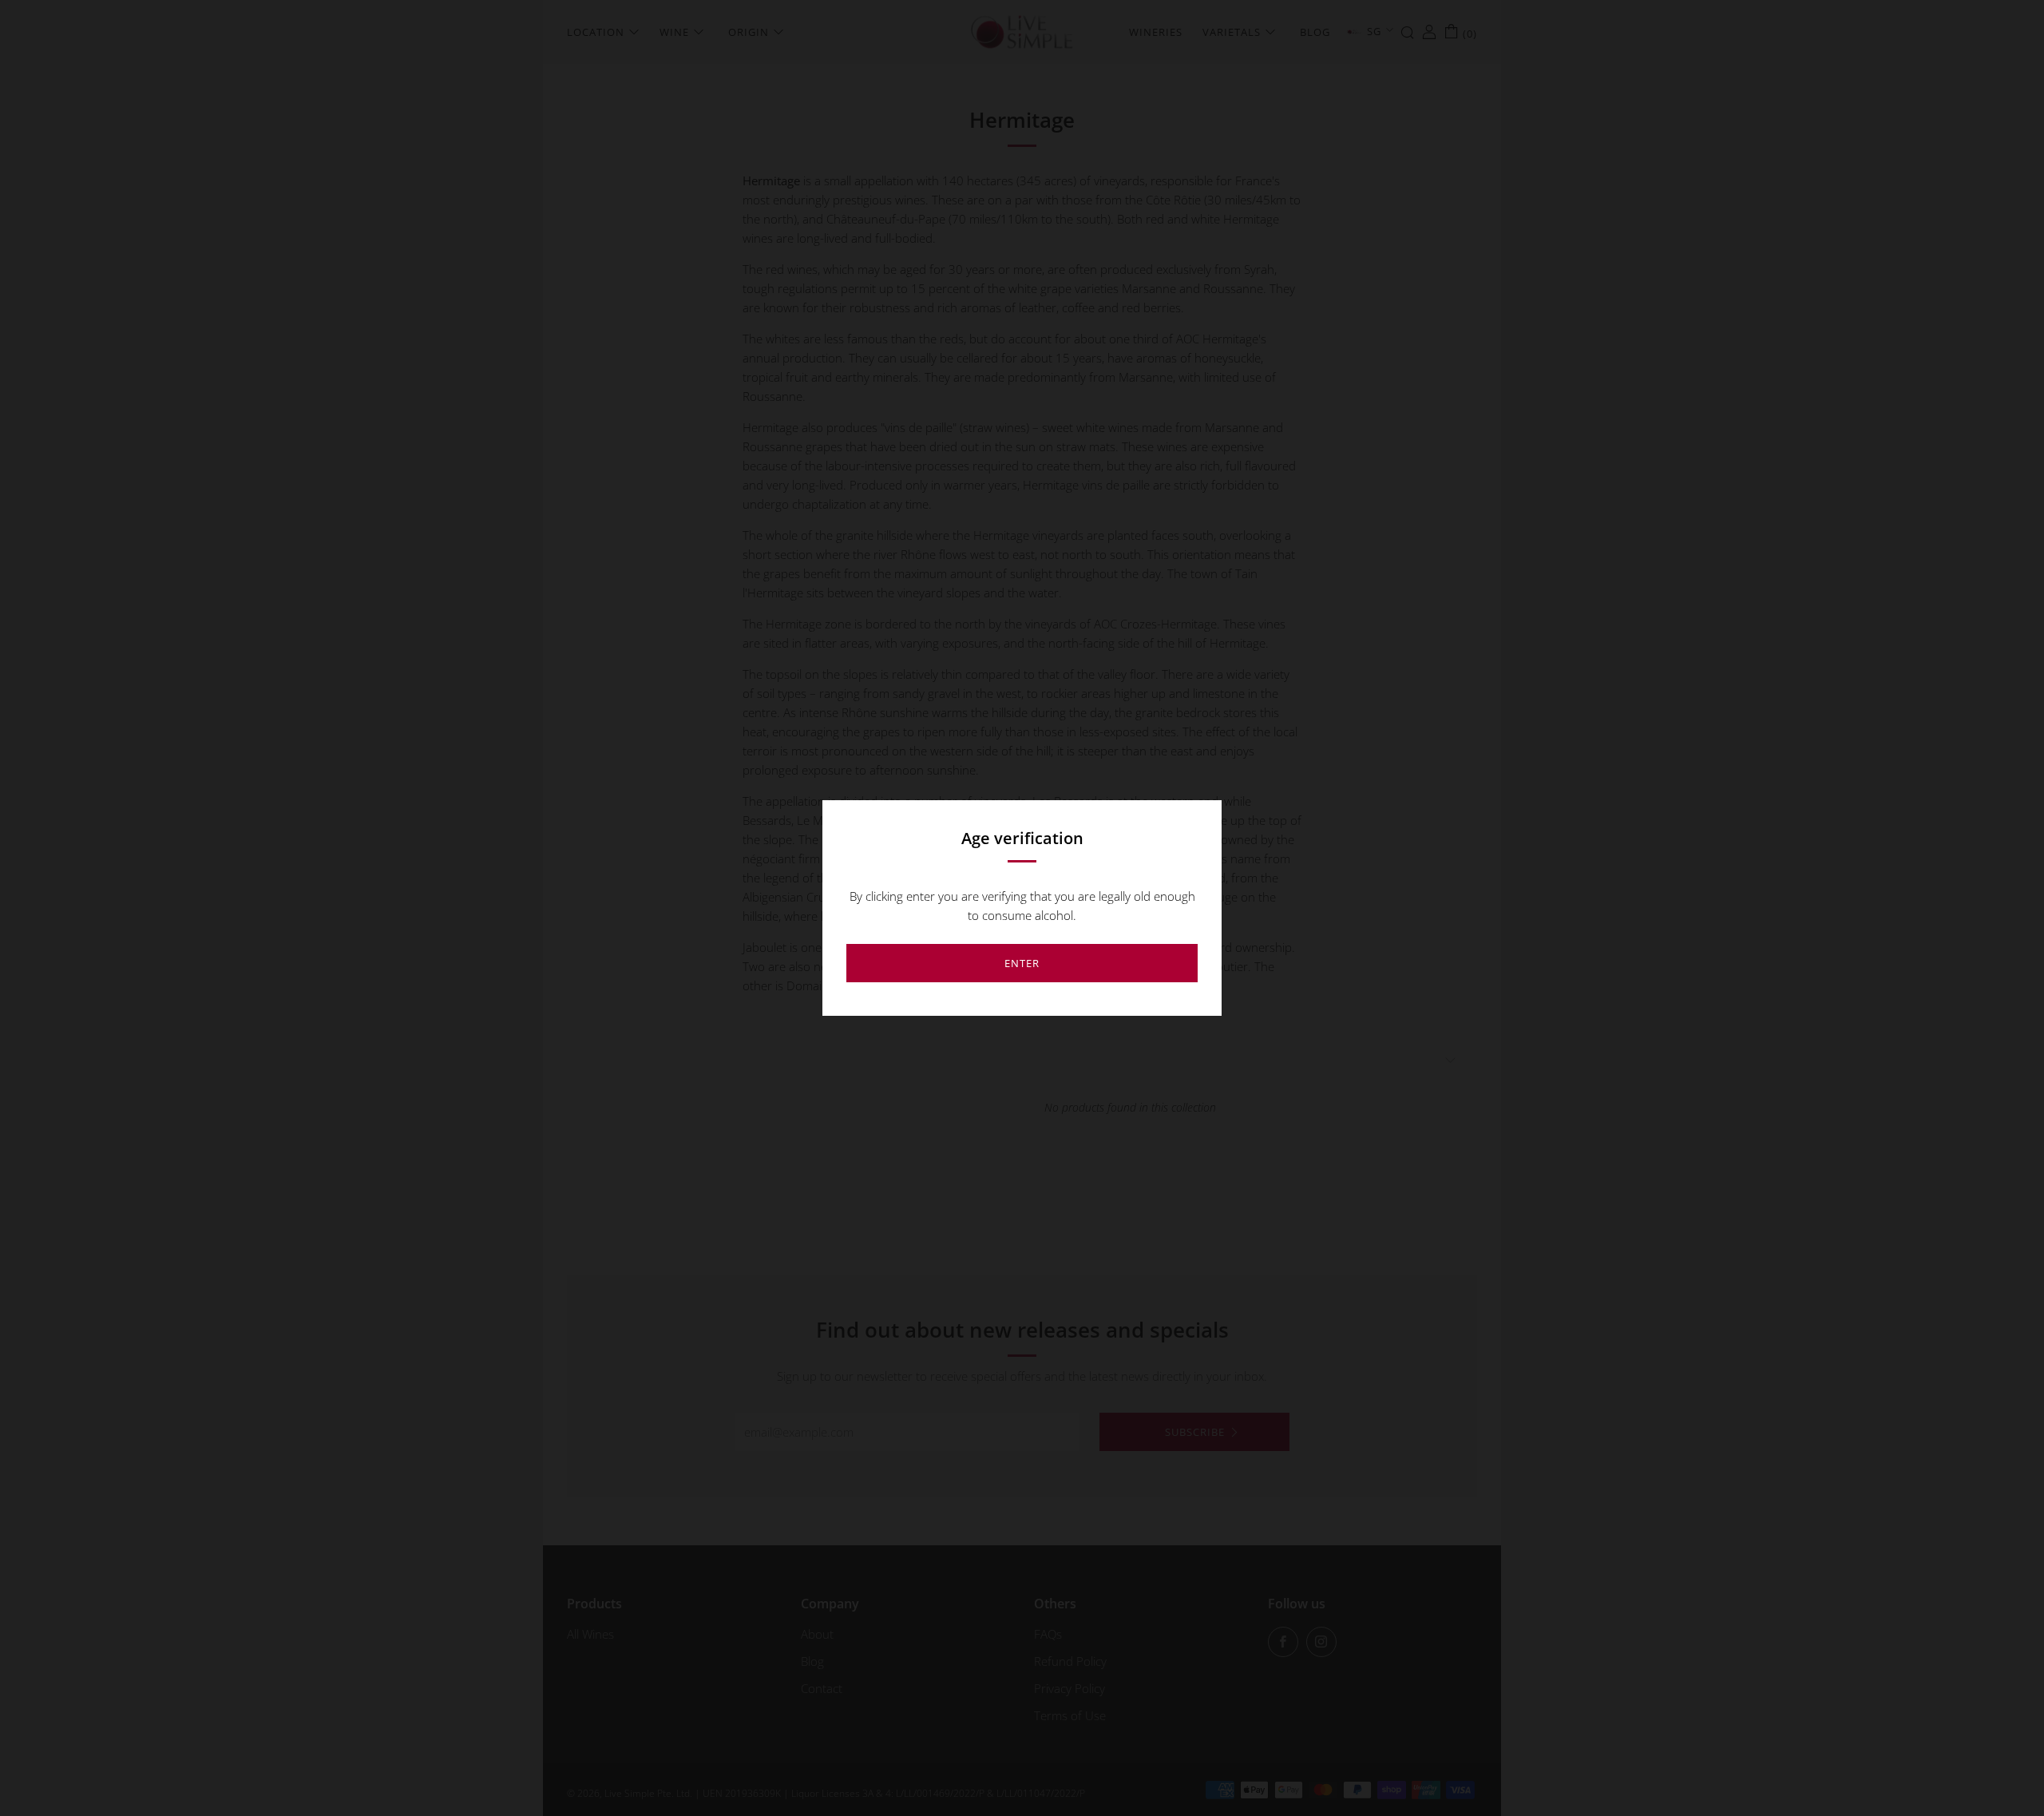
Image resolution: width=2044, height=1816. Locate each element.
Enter (1022, 963)
